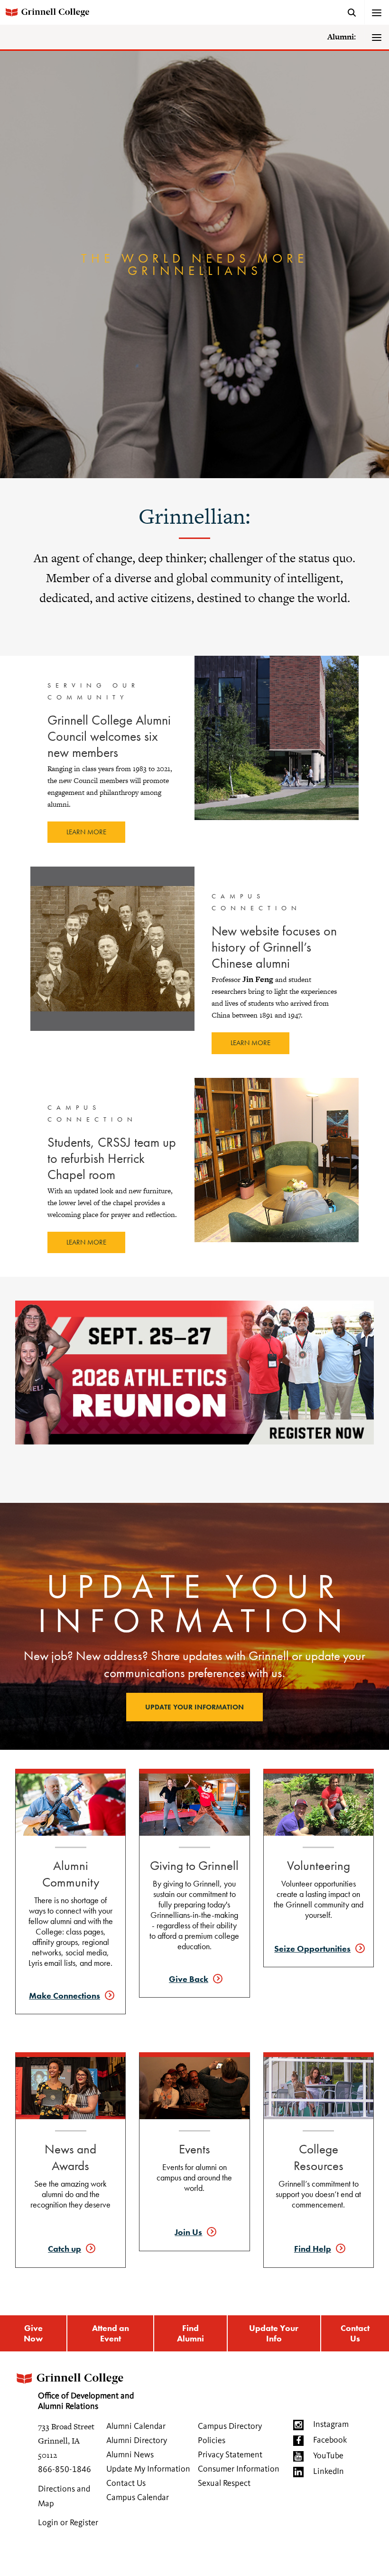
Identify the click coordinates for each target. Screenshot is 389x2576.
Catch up (65, 2249)
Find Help (313, 2249)
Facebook (330, 2440)
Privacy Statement (230, 2455)
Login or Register (68, 2523)
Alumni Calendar (136, 2426)
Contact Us (355, 2333)
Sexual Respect (224, 2483)
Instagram (331, 2425)
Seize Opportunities (312, 1949)
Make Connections (65, 1996)
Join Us (188, 2232)
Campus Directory (230, 2426)
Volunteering (319, 1865)
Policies (212, 2441)
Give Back (189, 1979)
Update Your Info (274, 2333)
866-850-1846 (65, 2470)
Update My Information (148, 2469)
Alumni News (130, 2455)
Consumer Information (239, 2469)
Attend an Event (111, 2333)
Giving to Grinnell (194, 1865)
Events (194, 2149)
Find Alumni (190, 2333)
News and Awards (70, 2157)
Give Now (33, 2333)
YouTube (328, 2456)
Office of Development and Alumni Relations (86, 2401)
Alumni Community (71, 1874)
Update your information (194, 1707)
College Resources (319, 2157)
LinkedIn (329, 2472)
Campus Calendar (138, 2498)
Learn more (86, 832)
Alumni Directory (137, 2441)
